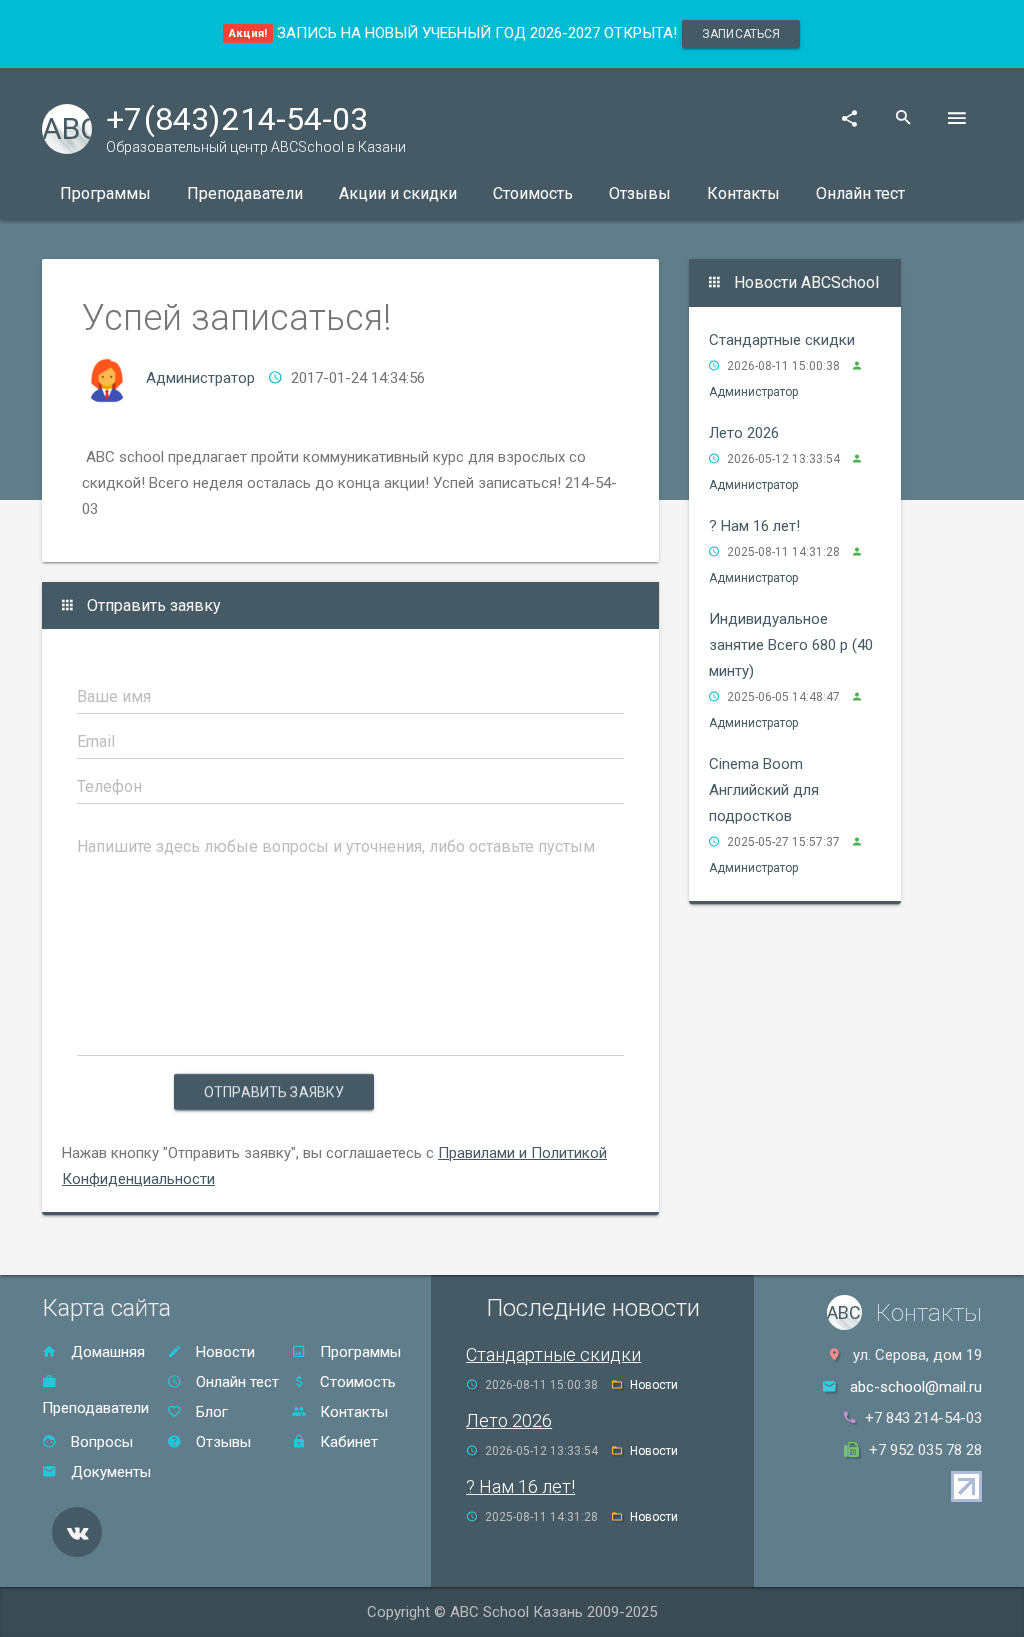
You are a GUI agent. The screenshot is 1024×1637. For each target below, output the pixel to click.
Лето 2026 (744, 433)
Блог (210, 1412)
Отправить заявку (274, 1092)
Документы (109, 1472)
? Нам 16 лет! (754, 526)
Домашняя (106, 1352)
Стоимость (533, 193)
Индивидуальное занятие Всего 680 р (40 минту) (791, 645)
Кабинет (347, 1442)
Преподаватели (245, 193)
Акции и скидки (398, 193)
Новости (223, 1352)
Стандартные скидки (782, 340)
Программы (105, 193)
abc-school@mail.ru (916, 1387)
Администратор (200, 378)
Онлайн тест (860, 193)
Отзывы (640, 193)
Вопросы (100, 1442)
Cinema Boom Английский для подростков (764, 790)
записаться (741, 34)
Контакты (743, 193)
